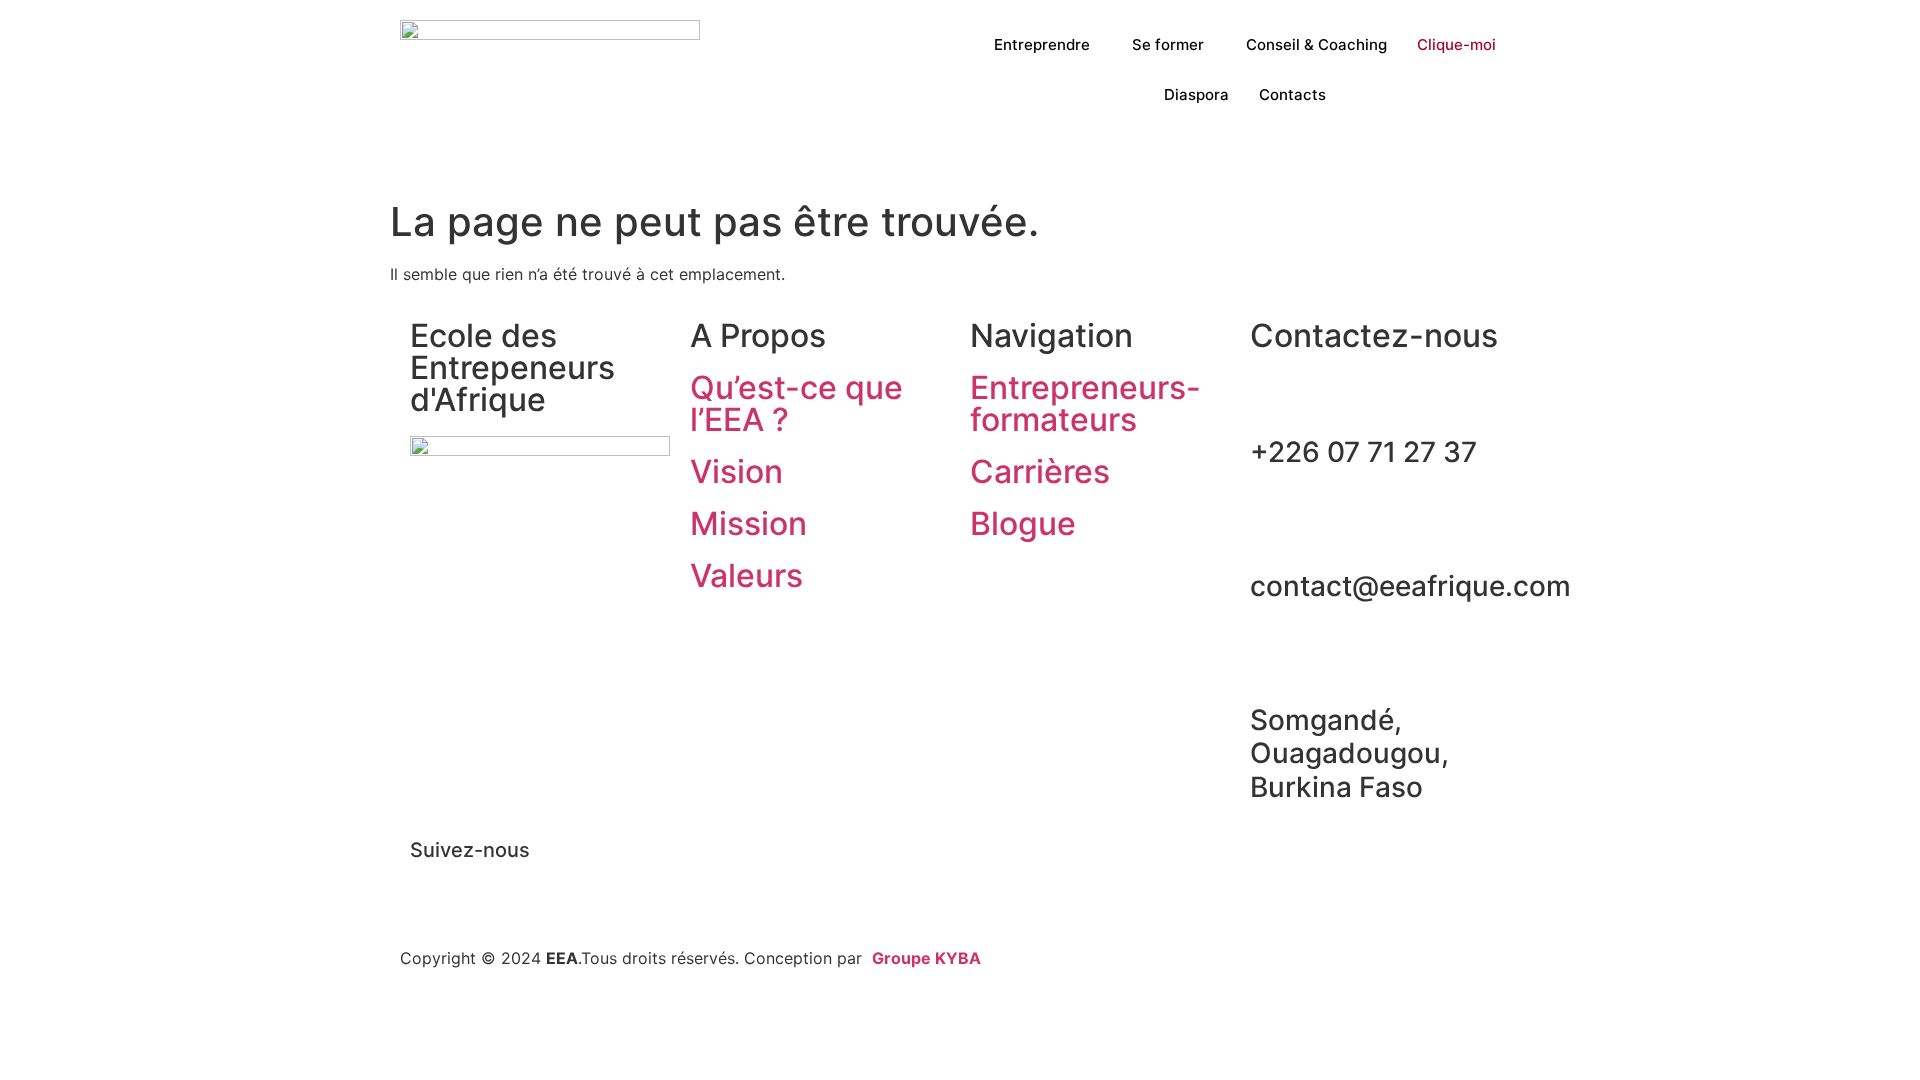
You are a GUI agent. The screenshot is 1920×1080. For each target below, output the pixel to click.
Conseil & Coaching (1316, 44)
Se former (1168, 44)
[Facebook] (435, 885)
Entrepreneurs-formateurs (1085, 403)
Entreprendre (1042, 44)
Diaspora (1196, 94)
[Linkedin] (490, 885)
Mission (748, 523)
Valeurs (746, 575)
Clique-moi (1456, 44)
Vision (736, 471)
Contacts (1292, 94)
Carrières (1040, 471)
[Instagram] (545, 885)
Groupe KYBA (926, 958)
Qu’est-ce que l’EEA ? (796, 403)
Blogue (1023, 523)
